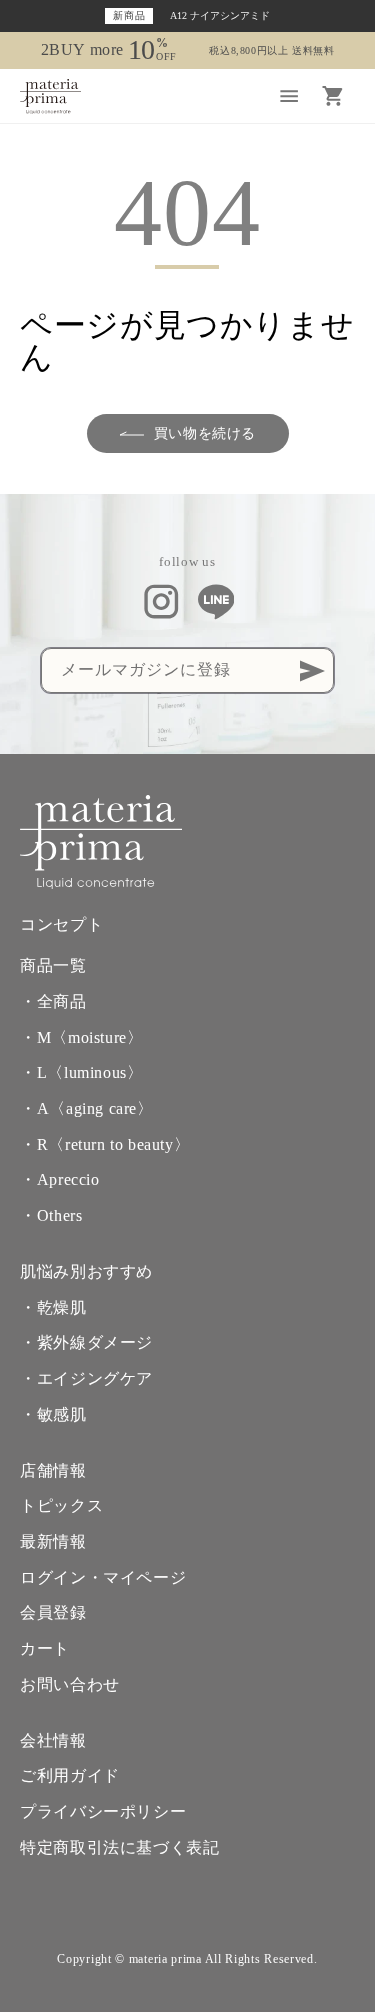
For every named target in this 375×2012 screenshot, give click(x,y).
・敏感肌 (53, 1415)
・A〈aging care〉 (86, 1109)
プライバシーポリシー (103, 1812)
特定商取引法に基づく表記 (119, 1848)
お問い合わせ (70, 1685)
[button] (289, 96)
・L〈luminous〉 (81, 1073)
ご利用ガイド (70, 1776)
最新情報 (53, 1542)
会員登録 (53, 1613)
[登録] (312, 670)
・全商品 (53, 1002)
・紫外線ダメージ (86, 1343)
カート (45, 1649)
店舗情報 (53, 1471)
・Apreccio (59, 1180)
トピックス (61, 1506)
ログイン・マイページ (103, 1578)
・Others (51, 1216)
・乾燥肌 (53, 1308)
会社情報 (53, 1741)
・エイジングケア (86, 1379)
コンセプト (61, 925)
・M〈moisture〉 (81, 1038)
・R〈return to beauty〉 (105, 1145)
